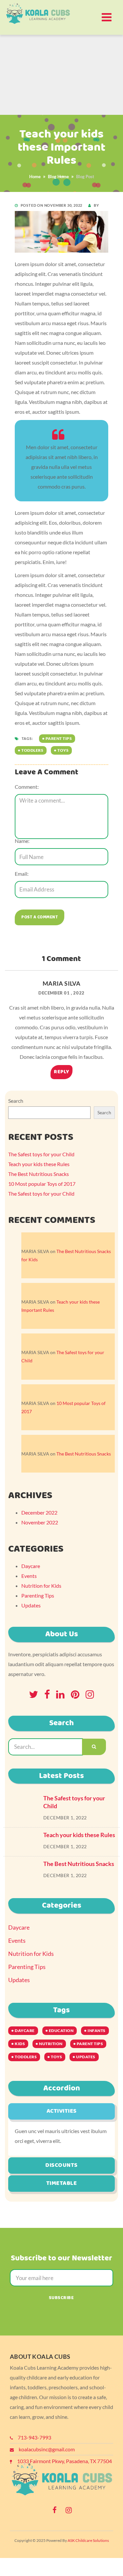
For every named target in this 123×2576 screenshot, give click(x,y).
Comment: (27, 787)
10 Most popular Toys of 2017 (42, 1184)
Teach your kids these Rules (39, 1164)
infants (97, 2031)
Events (29, 1576)
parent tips (59, 738)
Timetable (62, 2183)
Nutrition (51, 2044)
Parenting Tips (38, 1595)
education (61, 2031)
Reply (61, 1072)
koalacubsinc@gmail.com (47, 2449)
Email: (22, 874)
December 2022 (39, 1512)
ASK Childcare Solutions (88, 2540)
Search (16, 1101)
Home (35, 177)
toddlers (32, 750)
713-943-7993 (34, 2437)
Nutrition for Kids (41, 1586)
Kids (20, 2044)
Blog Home (58, 177)
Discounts (61, 2165)
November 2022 (40, 1522)
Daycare (31, 1566)
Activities (62, 2111)
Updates (31, 1605)
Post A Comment (40, 917)
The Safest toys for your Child (41, 1154)
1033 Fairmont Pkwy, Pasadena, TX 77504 (64, 2461)
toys (63, 750)
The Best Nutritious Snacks (39, 1174)
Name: (22, 841)
